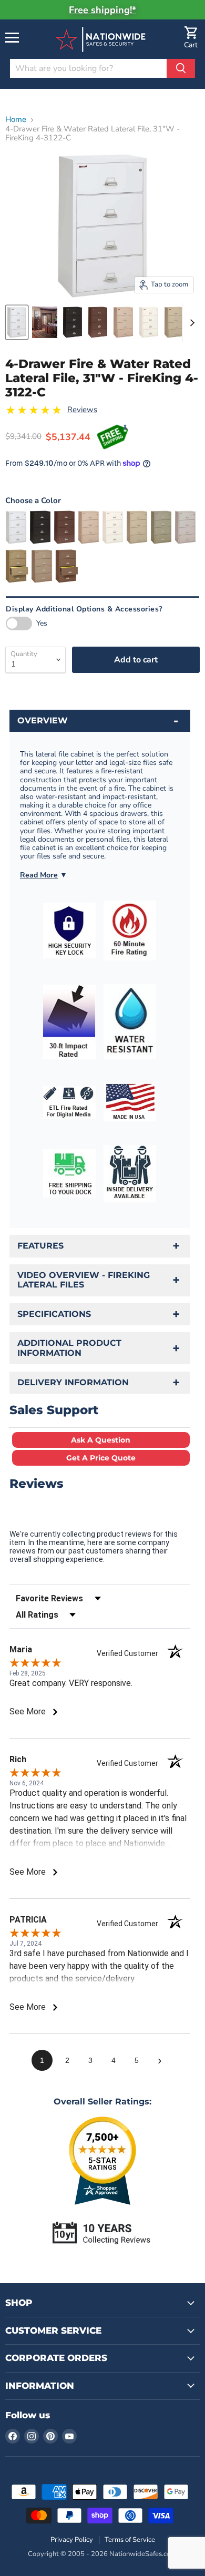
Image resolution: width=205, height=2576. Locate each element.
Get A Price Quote (101, 1458)
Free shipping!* (102, 10)
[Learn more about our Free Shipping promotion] (113, 437)
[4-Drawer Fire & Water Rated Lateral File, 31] (17, 322)
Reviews (82, 410)
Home (16, 120)
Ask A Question (101, 1440)
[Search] (181, 68)
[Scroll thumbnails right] (190, 323)
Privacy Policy (72, 2540)
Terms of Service (130, 2540)
